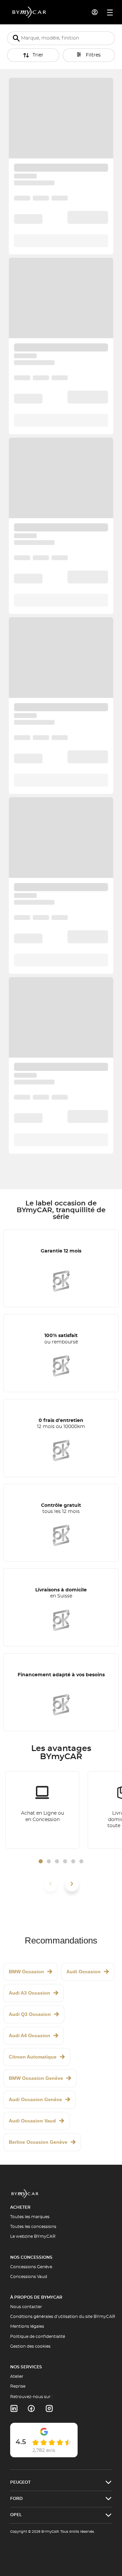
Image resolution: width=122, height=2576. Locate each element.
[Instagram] (49, 2409)
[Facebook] (31, 2409)
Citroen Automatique (33, 2057)
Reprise (18, 2386)
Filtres (93, 55)
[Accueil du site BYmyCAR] (29, 12)
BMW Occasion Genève (36, 2078)
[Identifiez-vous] (95, 12)
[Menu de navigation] (110, 13)
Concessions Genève (31, 2267)
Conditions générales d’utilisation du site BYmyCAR (63, 2317)
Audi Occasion (84, 1972)
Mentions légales (27, 2326)
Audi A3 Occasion (29, 1993)
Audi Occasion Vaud (32, 2121)
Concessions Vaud (29, 2277)
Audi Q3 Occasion (30, 2014)
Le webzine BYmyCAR (33, 2236)
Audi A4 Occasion (29, 2036)
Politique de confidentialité (38, 2337)
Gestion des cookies (30, 2346)
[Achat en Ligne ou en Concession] (42, 1810)
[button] (41, 1861)
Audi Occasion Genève (35, 2099)
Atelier (17, 2376)
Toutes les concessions (33, 2227)
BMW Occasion (26, 1972)
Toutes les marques (30, 2217)
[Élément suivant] (72, 1884)
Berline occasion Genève (38, 2142)
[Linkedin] (14, 2409)
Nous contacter (26, 2307)
